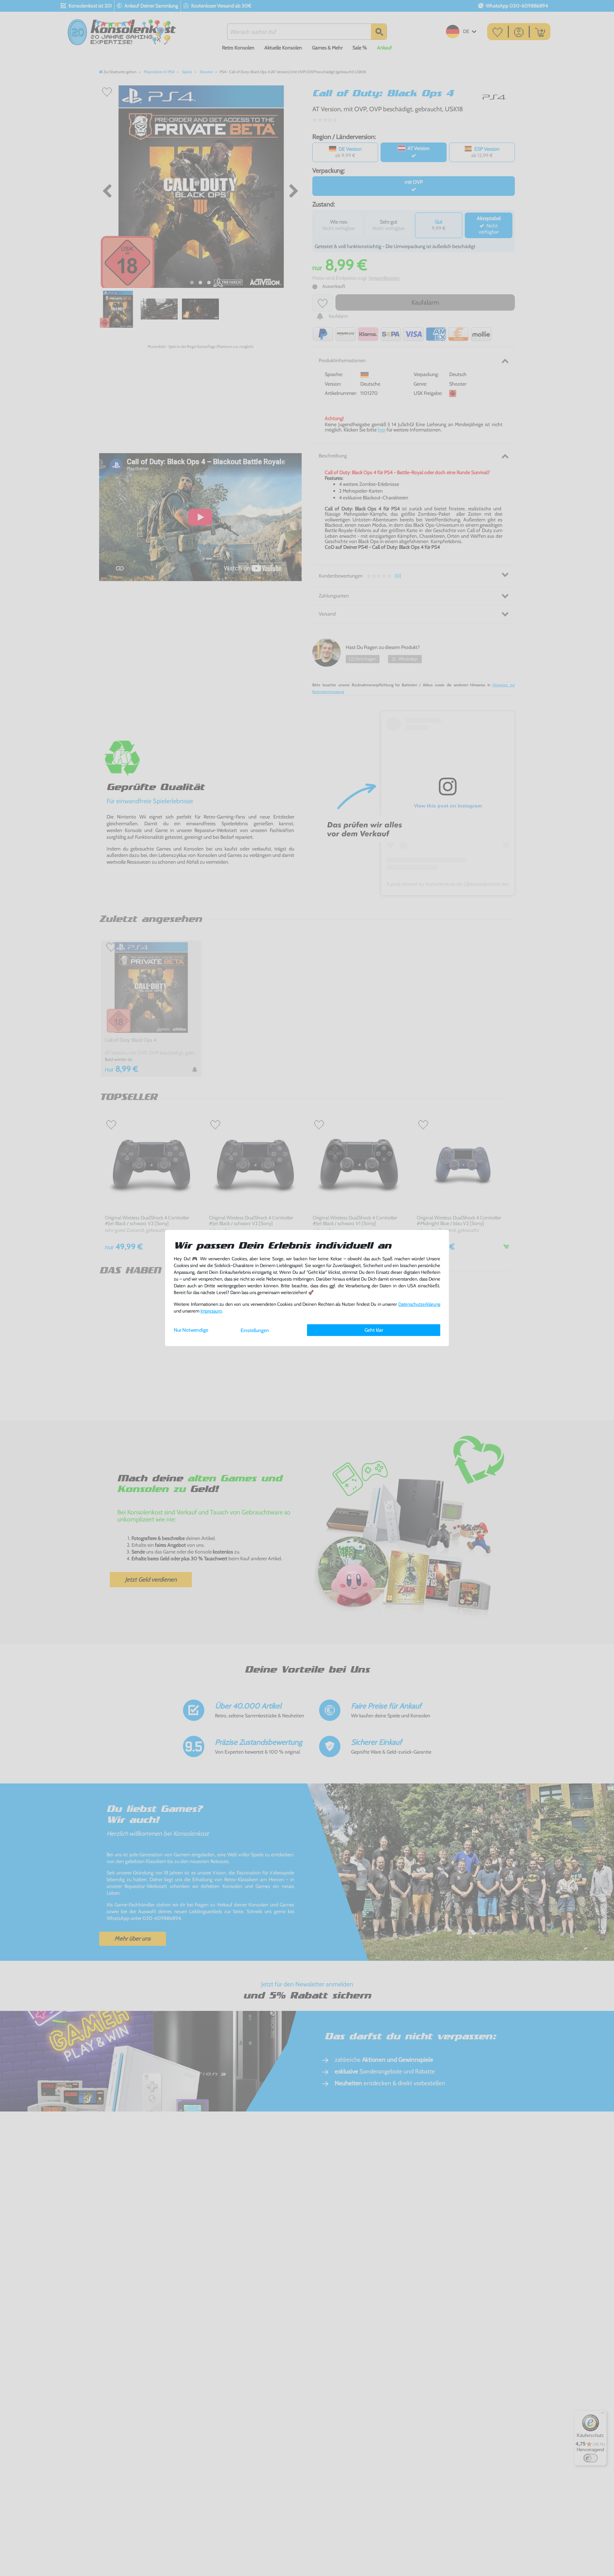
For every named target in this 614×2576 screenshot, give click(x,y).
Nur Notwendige (191, 1330)
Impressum (211, 1311)
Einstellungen (255, 1330)
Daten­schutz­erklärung (419, 1304)
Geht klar (374, 1330)
